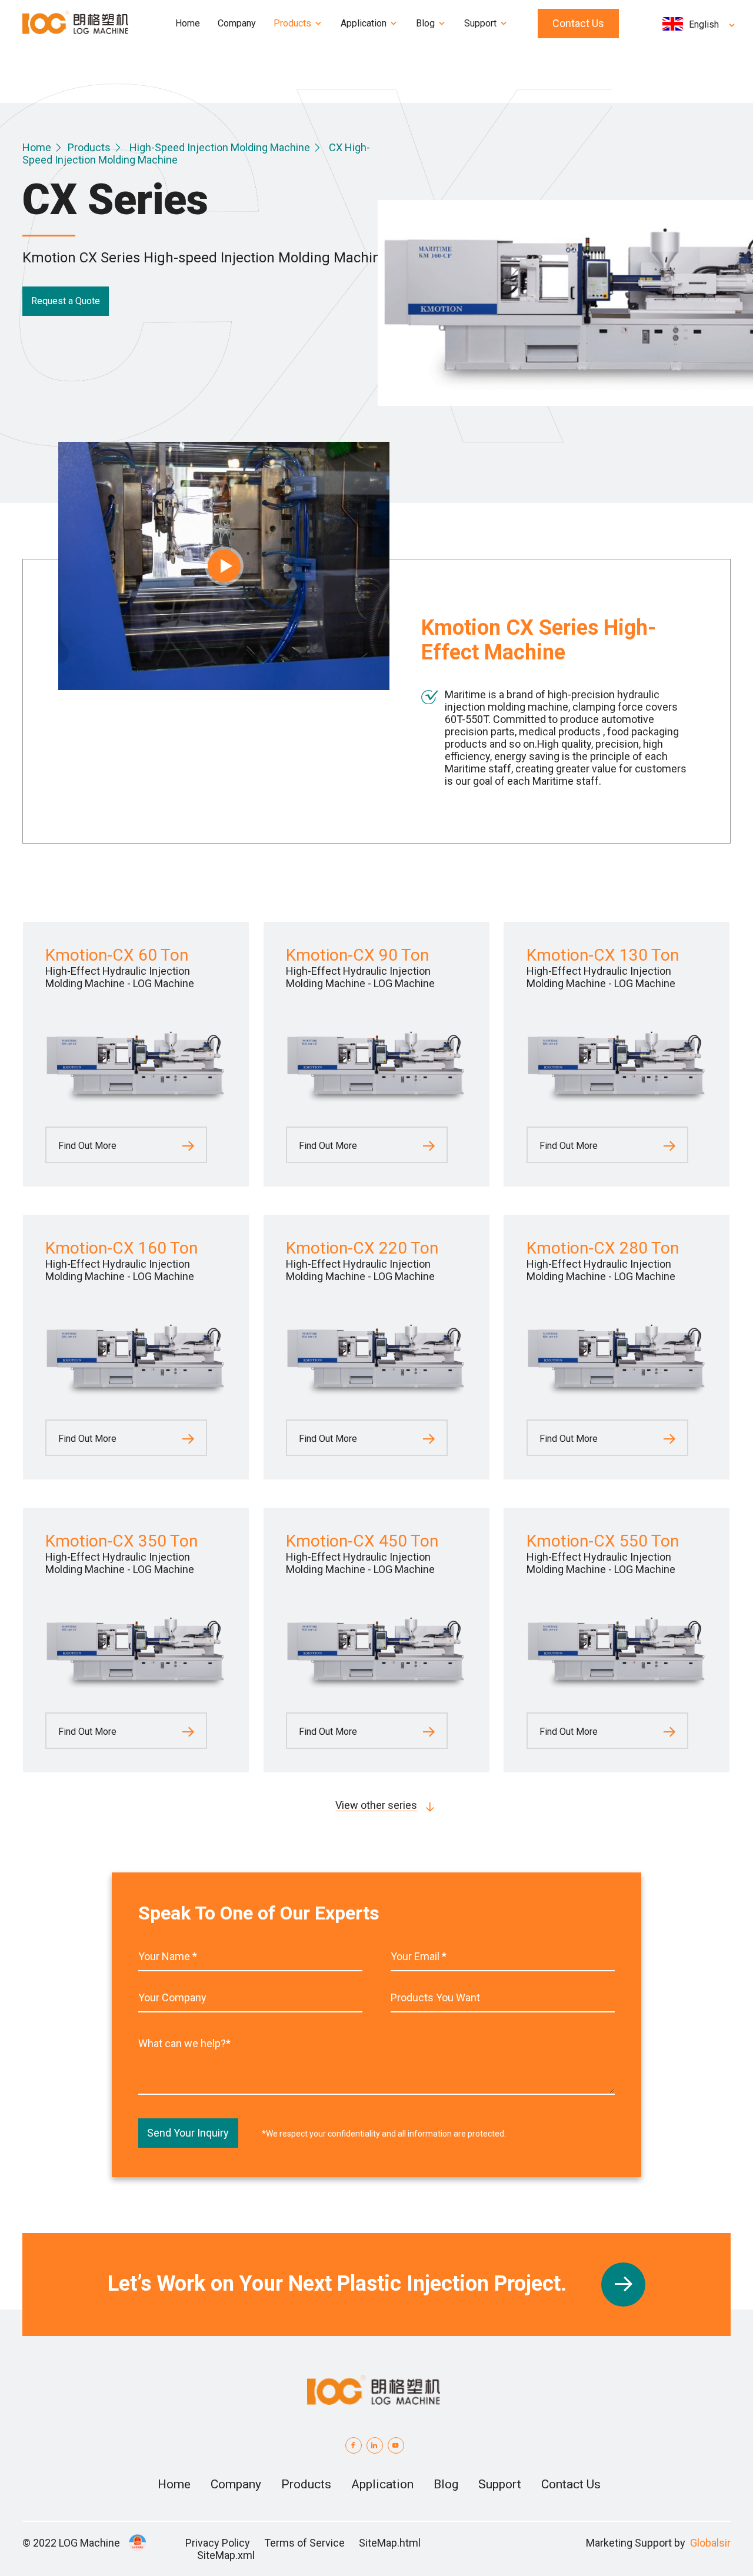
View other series (376, 1805)
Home (37, 147)
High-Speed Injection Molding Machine (220, 147)
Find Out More (87, 1146)
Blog (446, 2484)
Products (89, 147)
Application (382, 2484)
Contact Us (578, 23)
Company (236, 2484)
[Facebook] (354, 2445)
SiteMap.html (390, 2543)
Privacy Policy (218, 2543)
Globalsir (710, 2543)
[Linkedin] (375, 2445)
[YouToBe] (396, 2445)
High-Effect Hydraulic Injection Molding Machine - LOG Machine (120, 977)
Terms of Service (304, 2543)
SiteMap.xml (226, 2555)
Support (500, 2484)
